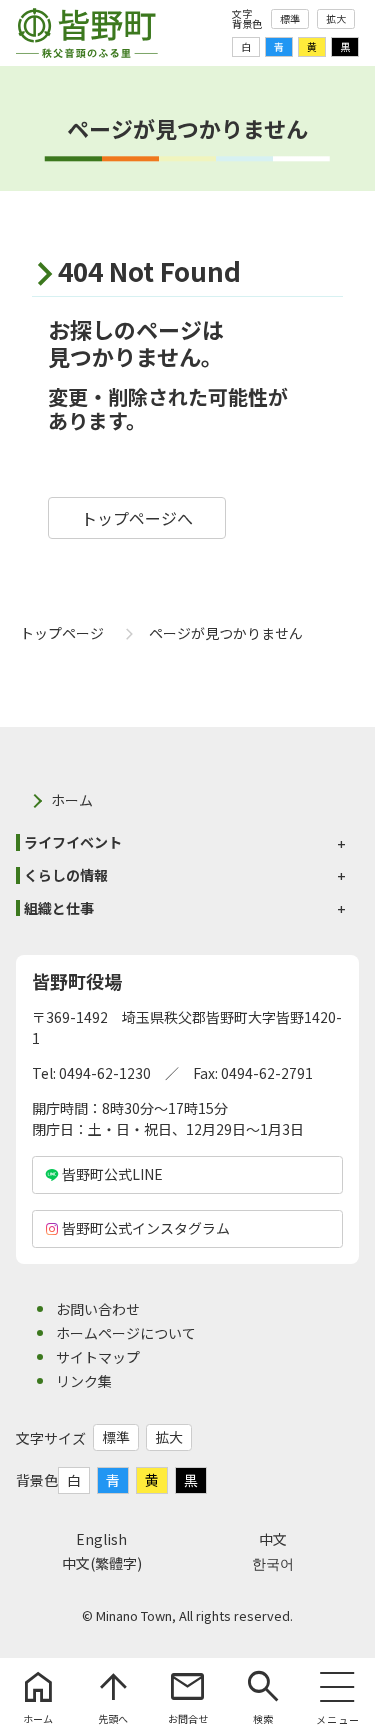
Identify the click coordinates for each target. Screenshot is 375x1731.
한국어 (273, 1563)
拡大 (336, 18)
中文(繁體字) (102, 1563)
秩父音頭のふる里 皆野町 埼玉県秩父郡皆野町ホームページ (87, 33)
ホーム (72, 800)
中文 (273, 1539)
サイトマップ (98, 1357)
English (101, 1539)
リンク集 (84, 1381)
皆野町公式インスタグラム (146, 1228)
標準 (290, 18)
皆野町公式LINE (112, 1174)
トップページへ (137, 518)
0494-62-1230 (105, 1073)
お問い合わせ (98, 1309)
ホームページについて (126, 1333)
